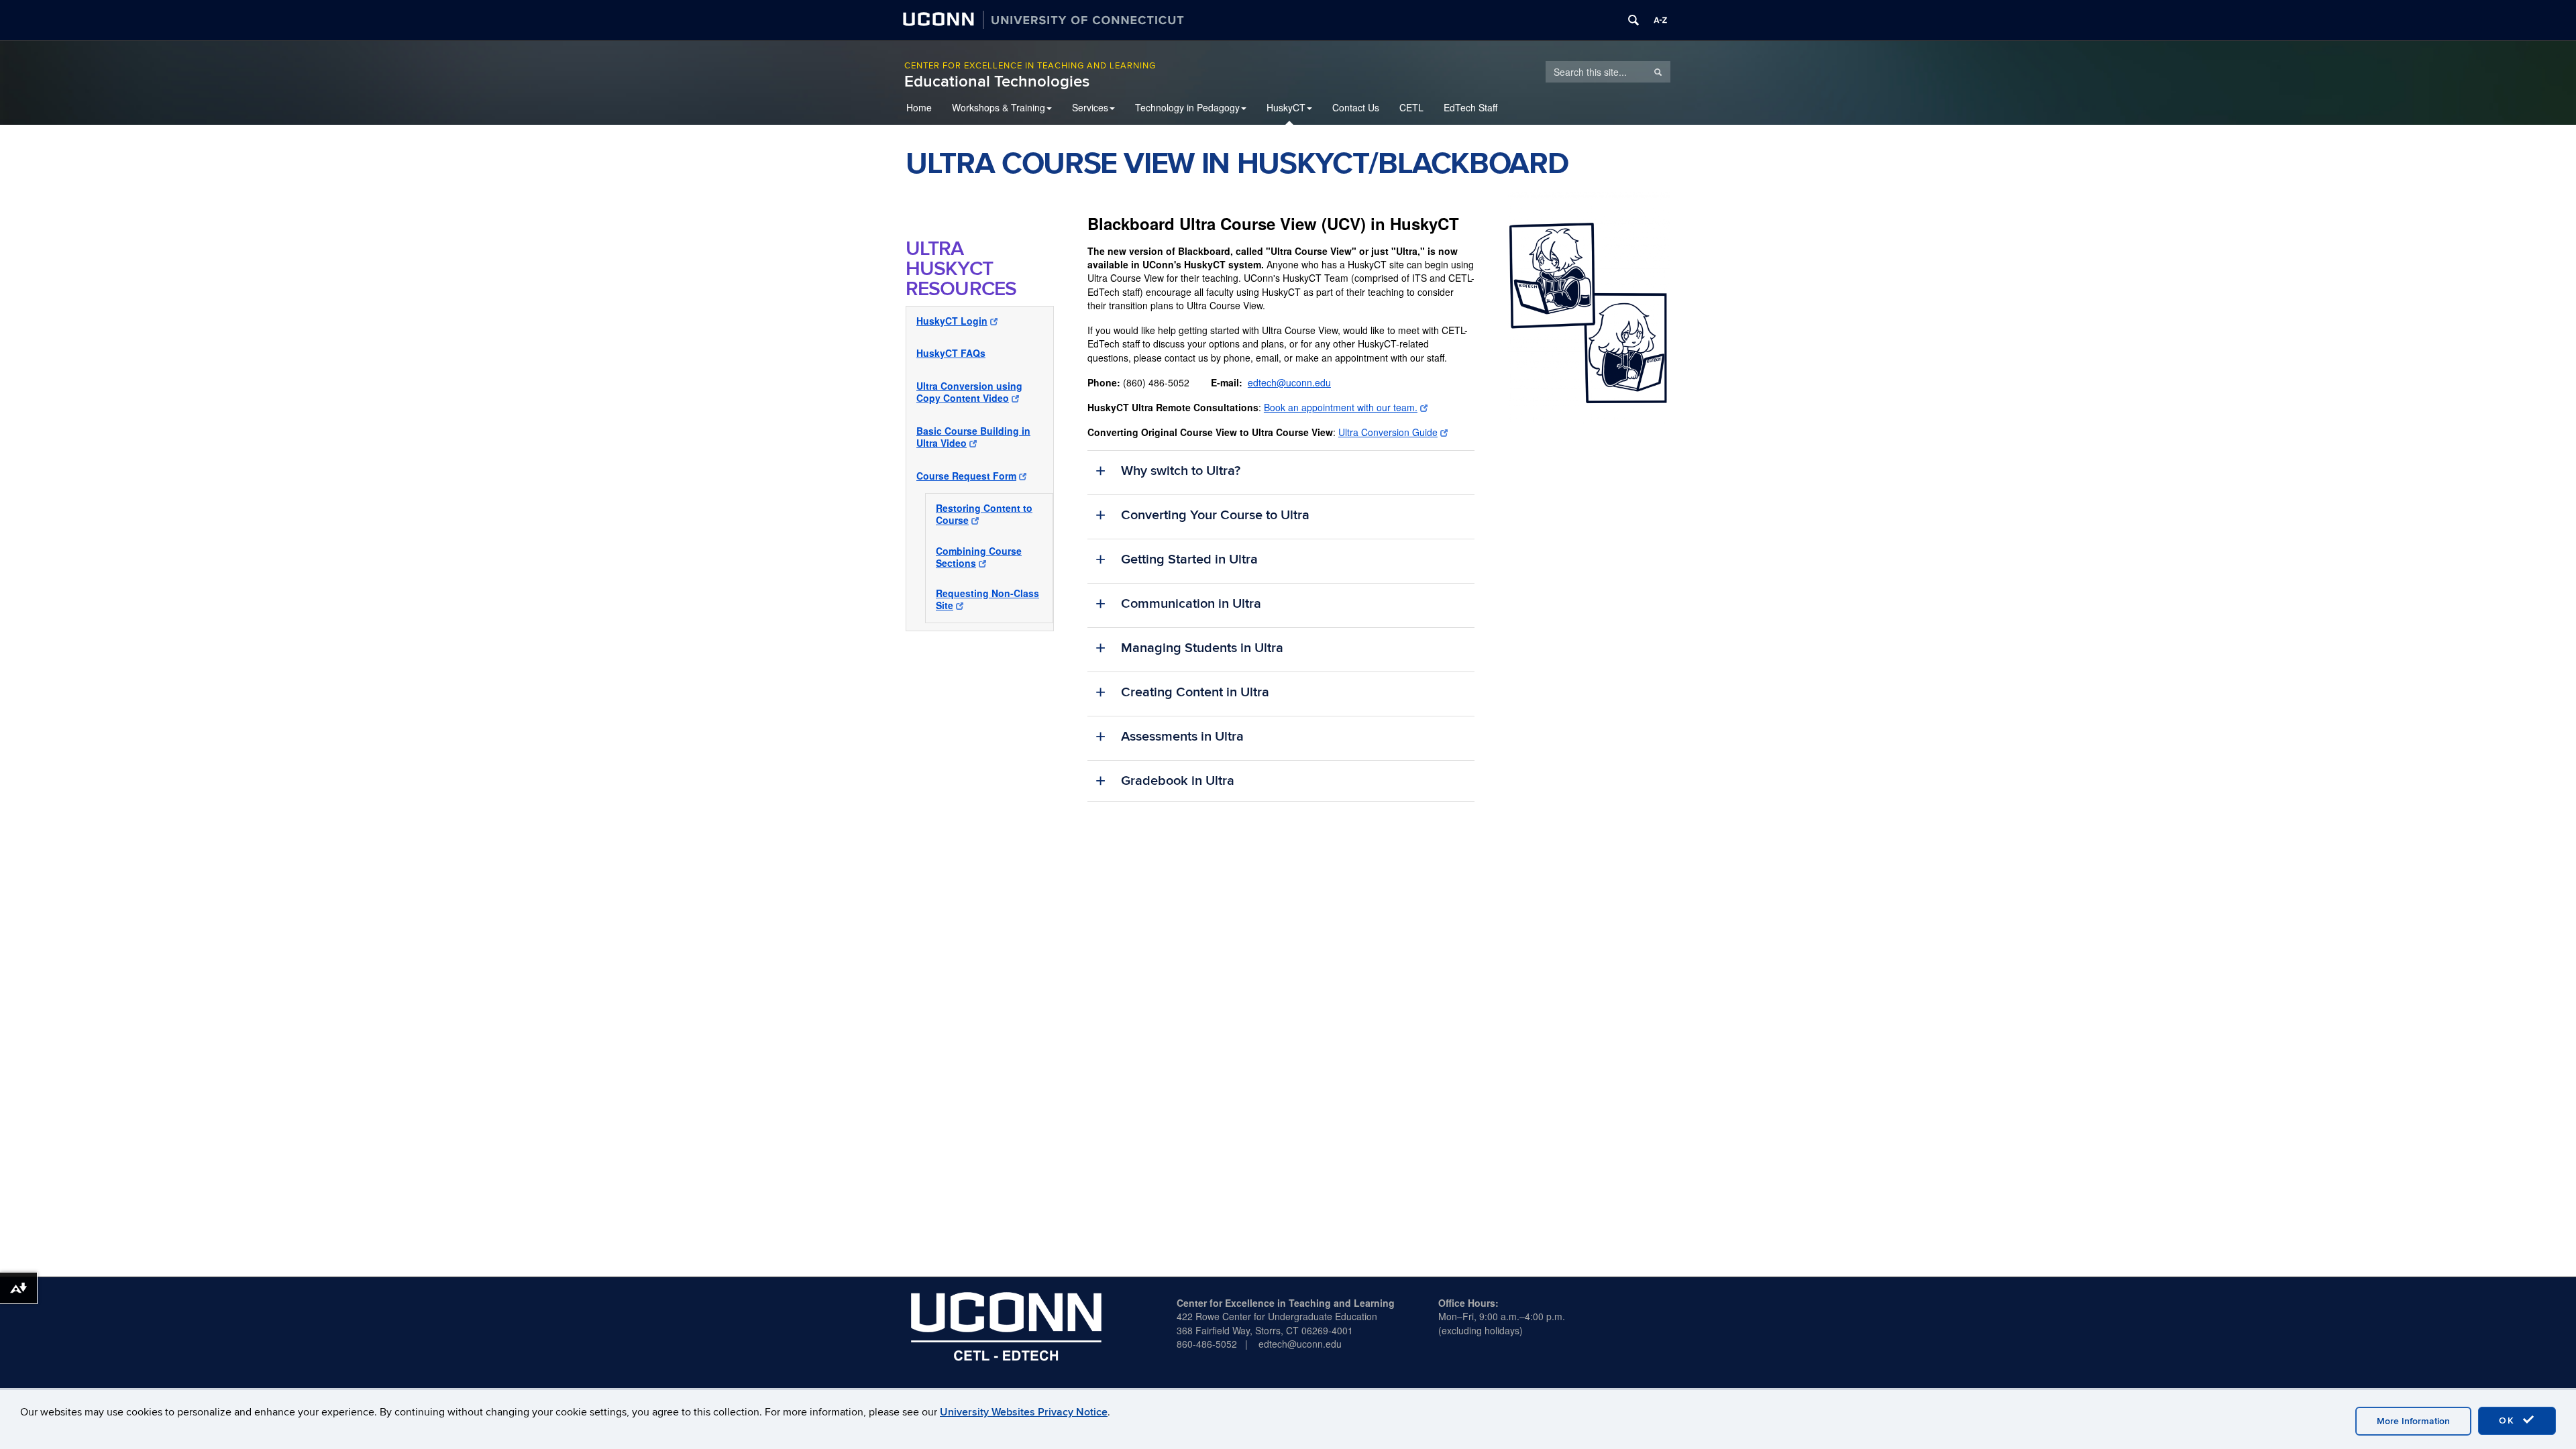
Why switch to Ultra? (1181, 471)
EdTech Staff (1470, 107)
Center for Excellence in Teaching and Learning (1030, 66)
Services (1090, 107)
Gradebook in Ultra (1178, 781)
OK (2509, 1420)
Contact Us (1356, 107)
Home (919, 107)
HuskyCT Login (952, 321)
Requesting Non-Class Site (987, 599)
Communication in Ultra (1191, 604)
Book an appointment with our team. (1341, 407)
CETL (1411, 107)
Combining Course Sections (979, 557)
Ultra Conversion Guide (1388, 432)
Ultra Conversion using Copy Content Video (969, 392)
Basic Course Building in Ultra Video (973, 437)
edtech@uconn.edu (1289, 382)
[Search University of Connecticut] (1633, 20)
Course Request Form (966, 476)
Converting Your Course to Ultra (1215, 515)
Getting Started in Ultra (1189, 559)
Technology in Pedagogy (1187, 107)
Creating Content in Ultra (1195, 692)
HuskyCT (1286, 107)
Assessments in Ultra (1182, 737)
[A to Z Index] (1660, 20)
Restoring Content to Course (984, 514)
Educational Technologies (997, 82)
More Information (2413, 1421)
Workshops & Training (999, 107)
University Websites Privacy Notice (1024, 1412)
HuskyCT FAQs (951, 353)
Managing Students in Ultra (1202, 648)
